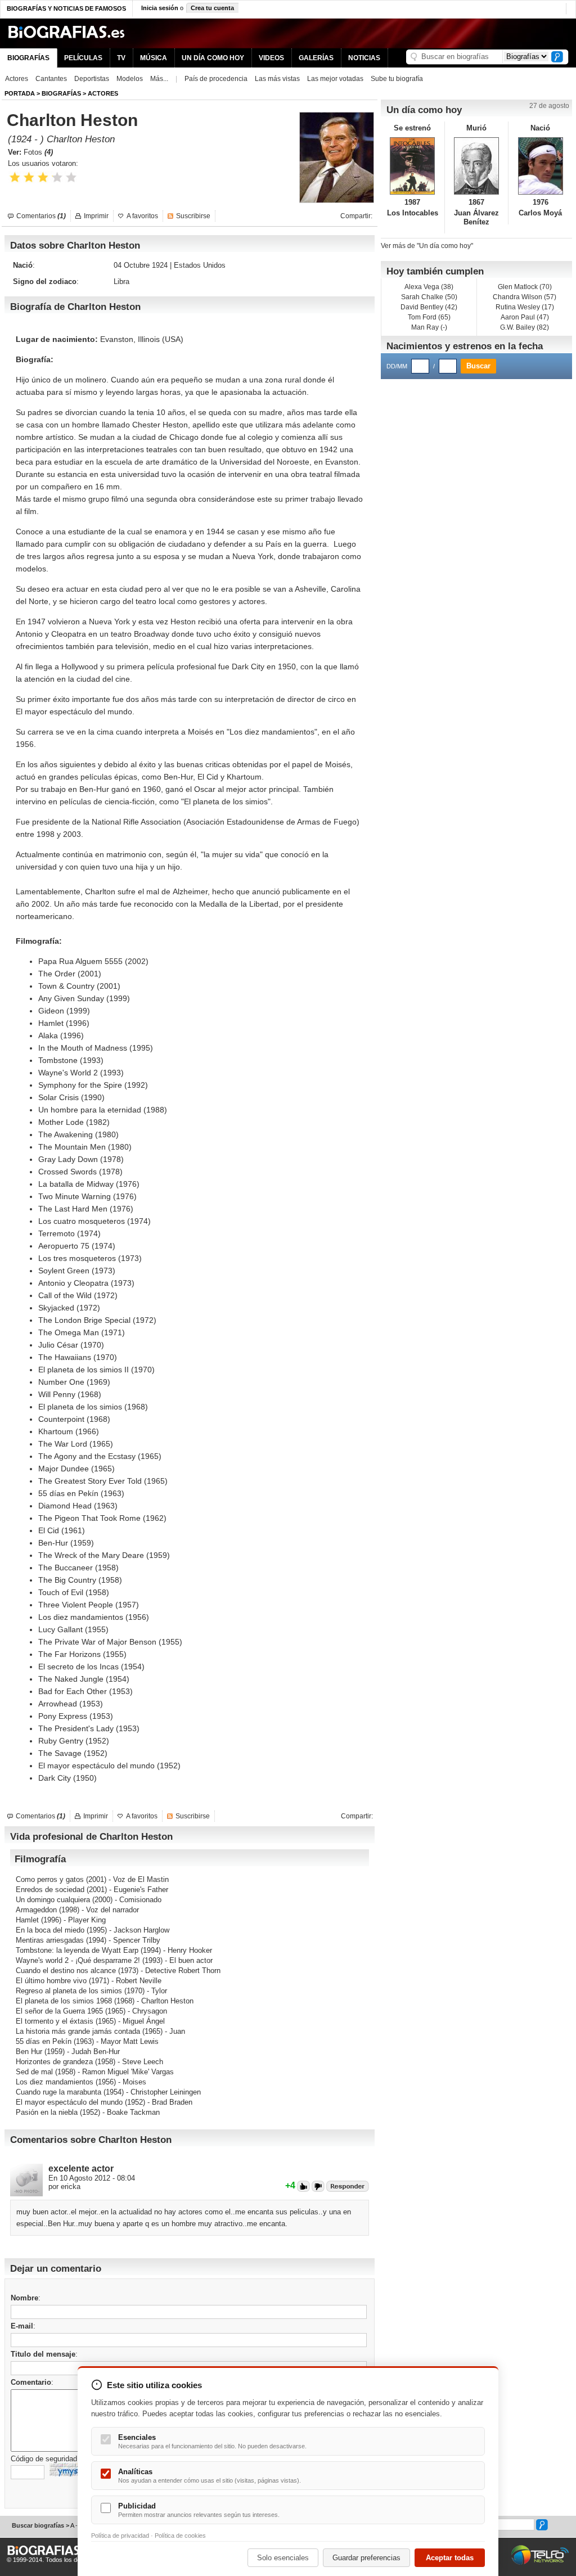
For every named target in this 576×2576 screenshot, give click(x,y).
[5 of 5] (71, 177)
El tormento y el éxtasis (55, 2021)
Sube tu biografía (397, 79)
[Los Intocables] (413, 166)
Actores (17, 79)
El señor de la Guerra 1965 (59, 2011)
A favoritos (142, 216)
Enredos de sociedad (50, 1890)
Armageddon (36, 1910)
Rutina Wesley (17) (525, 307)
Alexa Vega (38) (429, 287)
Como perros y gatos (50, 1879)
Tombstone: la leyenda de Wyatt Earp (77, 1950)
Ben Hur (29, 2052)
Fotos (38, 152)
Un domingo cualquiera (53, 1900)
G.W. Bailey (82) (525, 327)
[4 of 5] (57, 177)
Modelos (130, 79)
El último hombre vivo (51, 1981)
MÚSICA (154, 58)
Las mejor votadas (335, 79)
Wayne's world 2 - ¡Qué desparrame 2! (78, 1960)
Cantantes (51, 79)
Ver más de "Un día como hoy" (427, 246)
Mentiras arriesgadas (50, 1940)
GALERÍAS (316, 58)
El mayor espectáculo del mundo (69, 2102)
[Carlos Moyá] (540, 166)
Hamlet (27, 1920)
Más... (159, 79)
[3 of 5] (43, 177)
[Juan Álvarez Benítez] (477, 166)
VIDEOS (271, 58)
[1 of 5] (15, 177)
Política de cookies (180, 2536)
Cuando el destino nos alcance (66, 1971)
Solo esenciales (283, 2558)
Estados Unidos (200, 265)
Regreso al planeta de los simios (69, 1991)
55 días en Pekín (44, 2041)
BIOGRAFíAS (61, 93)
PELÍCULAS (83, 58)
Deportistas (92, 79)
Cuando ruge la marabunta (58, 2092)
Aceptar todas (450, 2558)
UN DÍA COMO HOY (213, 58)
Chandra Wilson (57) (525, 297)
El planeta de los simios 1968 (64, 2001)
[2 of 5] (29, 177)
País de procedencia (216, 79)
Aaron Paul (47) (525, 317)
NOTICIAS (364, 58)
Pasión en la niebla (47, 2112)
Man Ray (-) (429, 327)
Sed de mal (34, 2072)
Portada (20, 93)
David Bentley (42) (429, 307)
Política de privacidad (120, 2536)
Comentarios (41, 216)
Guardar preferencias (366, 2558)
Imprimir (96, 216)
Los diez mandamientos (55, 2082)
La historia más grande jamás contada (78, 2031)
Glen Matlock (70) (525, 287)
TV (121, 58)
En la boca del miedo (50, 1930)
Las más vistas (277, 79)
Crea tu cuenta (212, 8)
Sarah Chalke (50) (429, 297)
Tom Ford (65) (429, 317)
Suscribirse (193, 216)
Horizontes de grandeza (54, 2062)
